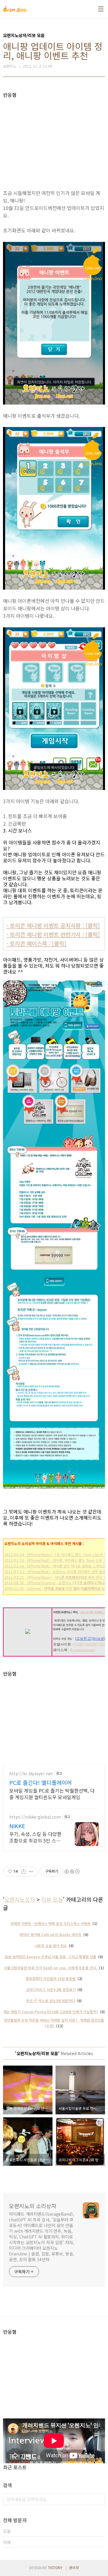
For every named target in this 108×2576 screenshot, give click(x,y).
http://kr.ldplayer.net (31, 1774)
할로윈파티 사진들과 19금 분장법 (51, 1978)
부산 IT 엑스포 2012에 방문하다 (51, 2001)
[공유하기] (24, 1872)
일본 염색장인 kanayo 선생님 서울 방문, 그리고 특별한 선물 (51, 1957)
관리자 (74, 2567)
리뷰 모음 (52, 1899)
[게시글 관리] (31, 1872)
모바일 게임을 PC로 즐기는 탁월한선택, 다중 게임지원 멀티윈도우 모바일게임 (52, 1794)
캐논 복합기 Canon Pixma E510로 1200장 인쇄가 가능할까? (51, 2012)
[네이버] (91, 1644)
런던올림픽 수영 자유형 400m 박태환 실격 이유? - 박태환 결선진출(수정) (54, 2023)
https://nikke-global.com (35, 1817)
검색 (99, 2499)
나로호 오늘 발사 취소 (51, 1946)
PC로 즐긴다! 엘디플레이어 (41, 1782)
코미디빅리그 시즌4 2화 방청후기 (51, 1989)
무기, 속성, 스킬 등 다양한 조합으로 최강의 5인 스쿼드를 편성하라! (35, 1837)
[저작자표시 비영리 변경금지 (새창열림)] (72, 1872)
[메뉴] (101, 9)
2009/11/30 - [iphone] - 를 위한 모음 (56, 1588)
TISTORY (55, 2567)
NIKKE (17, 1826)
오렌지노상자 (20, 1899)
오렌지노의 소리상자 (33, 2206)
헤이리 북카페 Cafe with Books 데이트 (51, 1934)
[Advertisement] (54, 140)
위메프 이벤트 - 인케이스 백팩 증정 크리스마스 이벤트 (51, 1923)
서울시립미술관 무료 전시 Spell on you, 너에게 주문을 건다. (51, 1968)
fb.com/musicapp (82, 1650)
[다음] (79, 1644)
